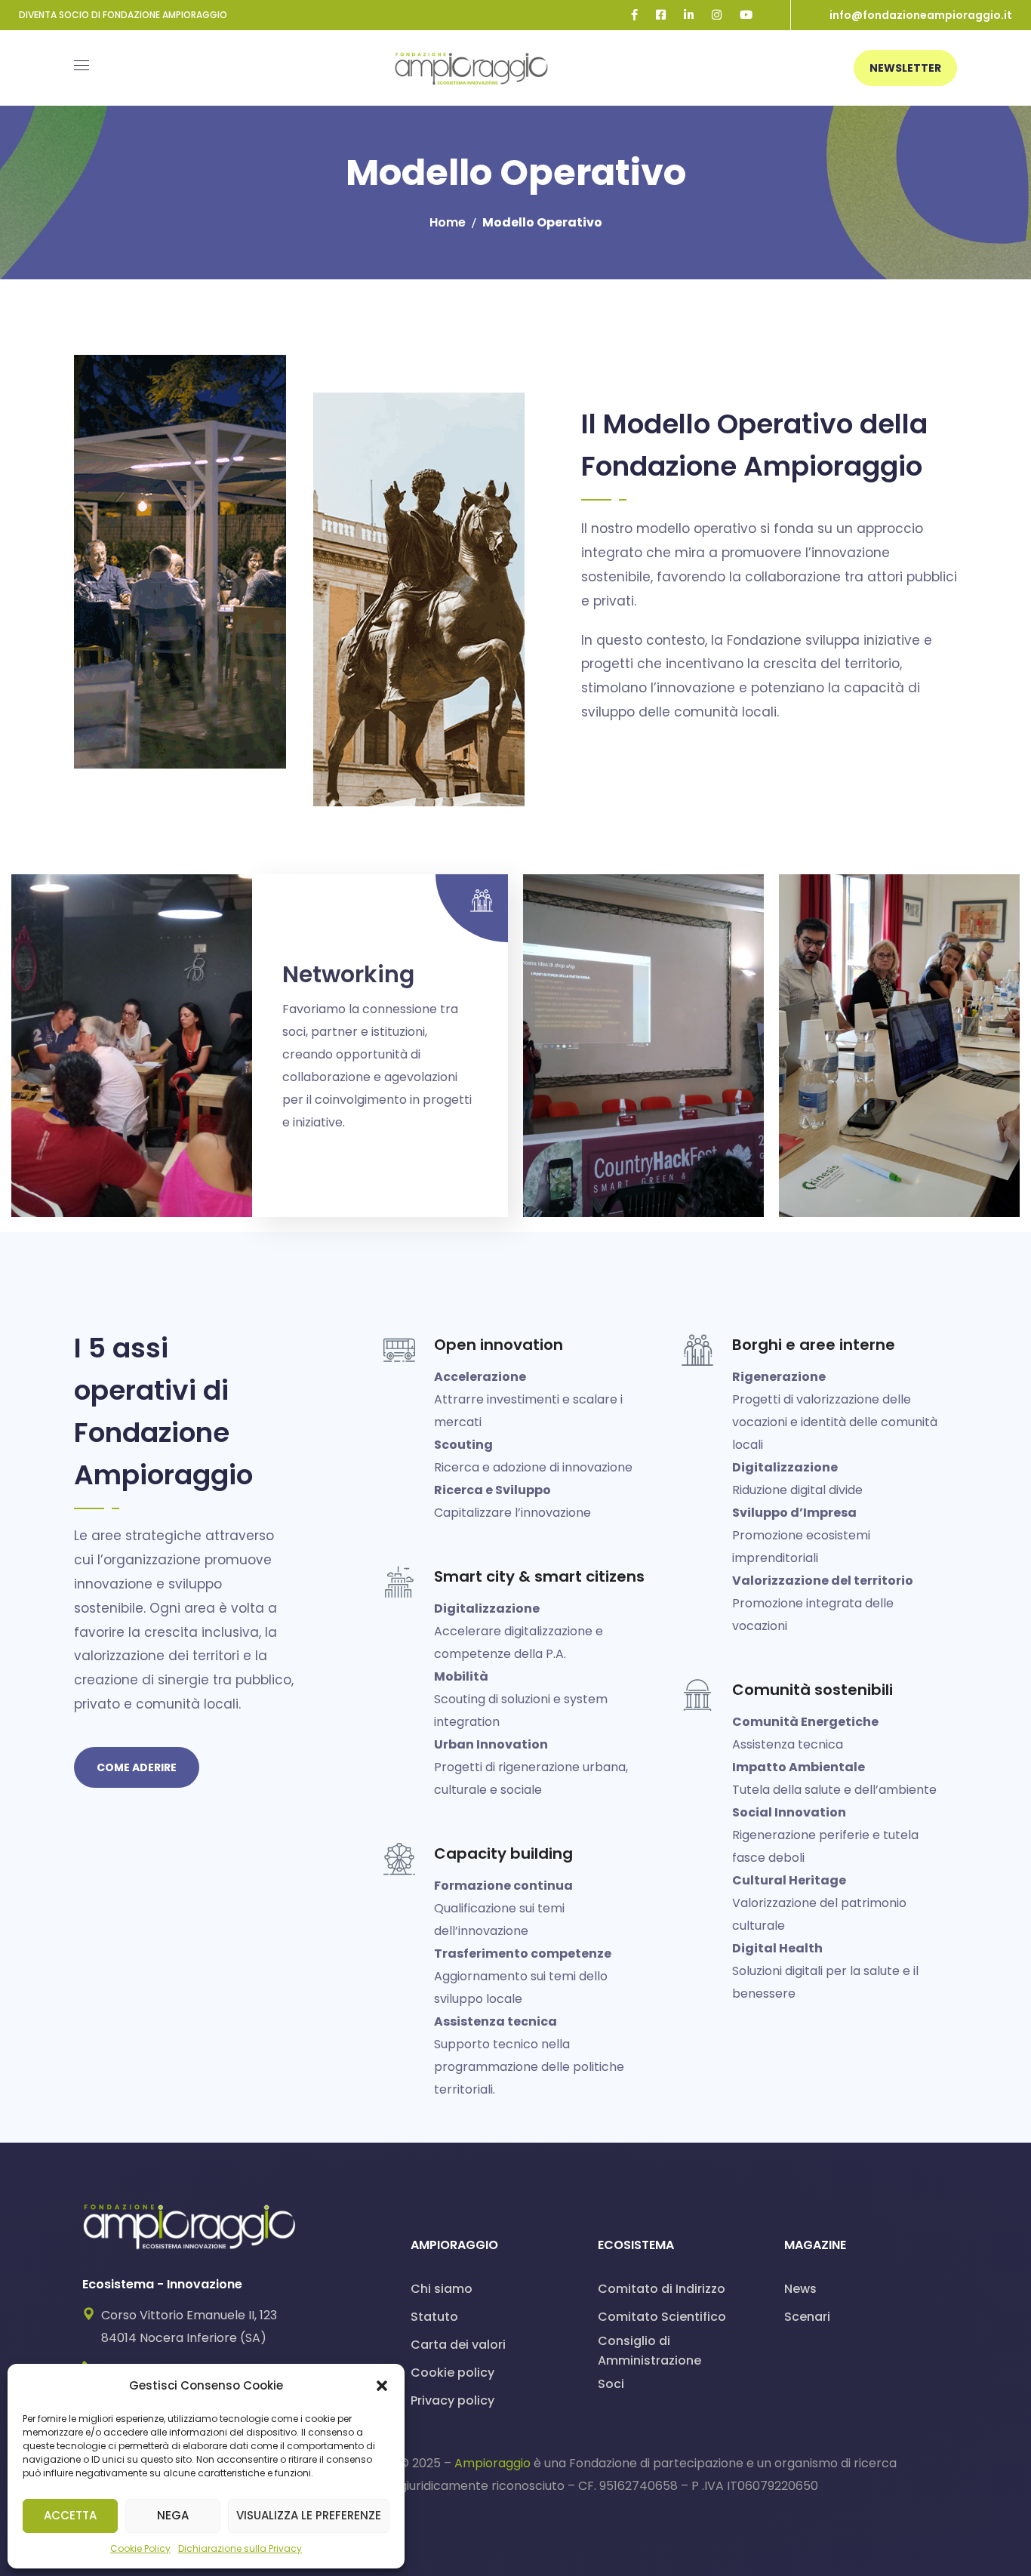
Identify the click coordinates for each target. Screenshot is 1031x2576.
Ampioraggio (492, 2463)
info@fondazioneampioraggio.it (921, 15)
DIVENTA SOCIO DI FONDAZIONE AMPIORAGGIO (123, 15)
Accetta (70, 2515)
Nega (173, 2515)
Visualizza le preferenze (309, 2515)
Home (448, 222)
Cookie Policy (140, 2548)
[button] (382, 2386)
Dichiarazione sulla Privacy (240, 2548)
